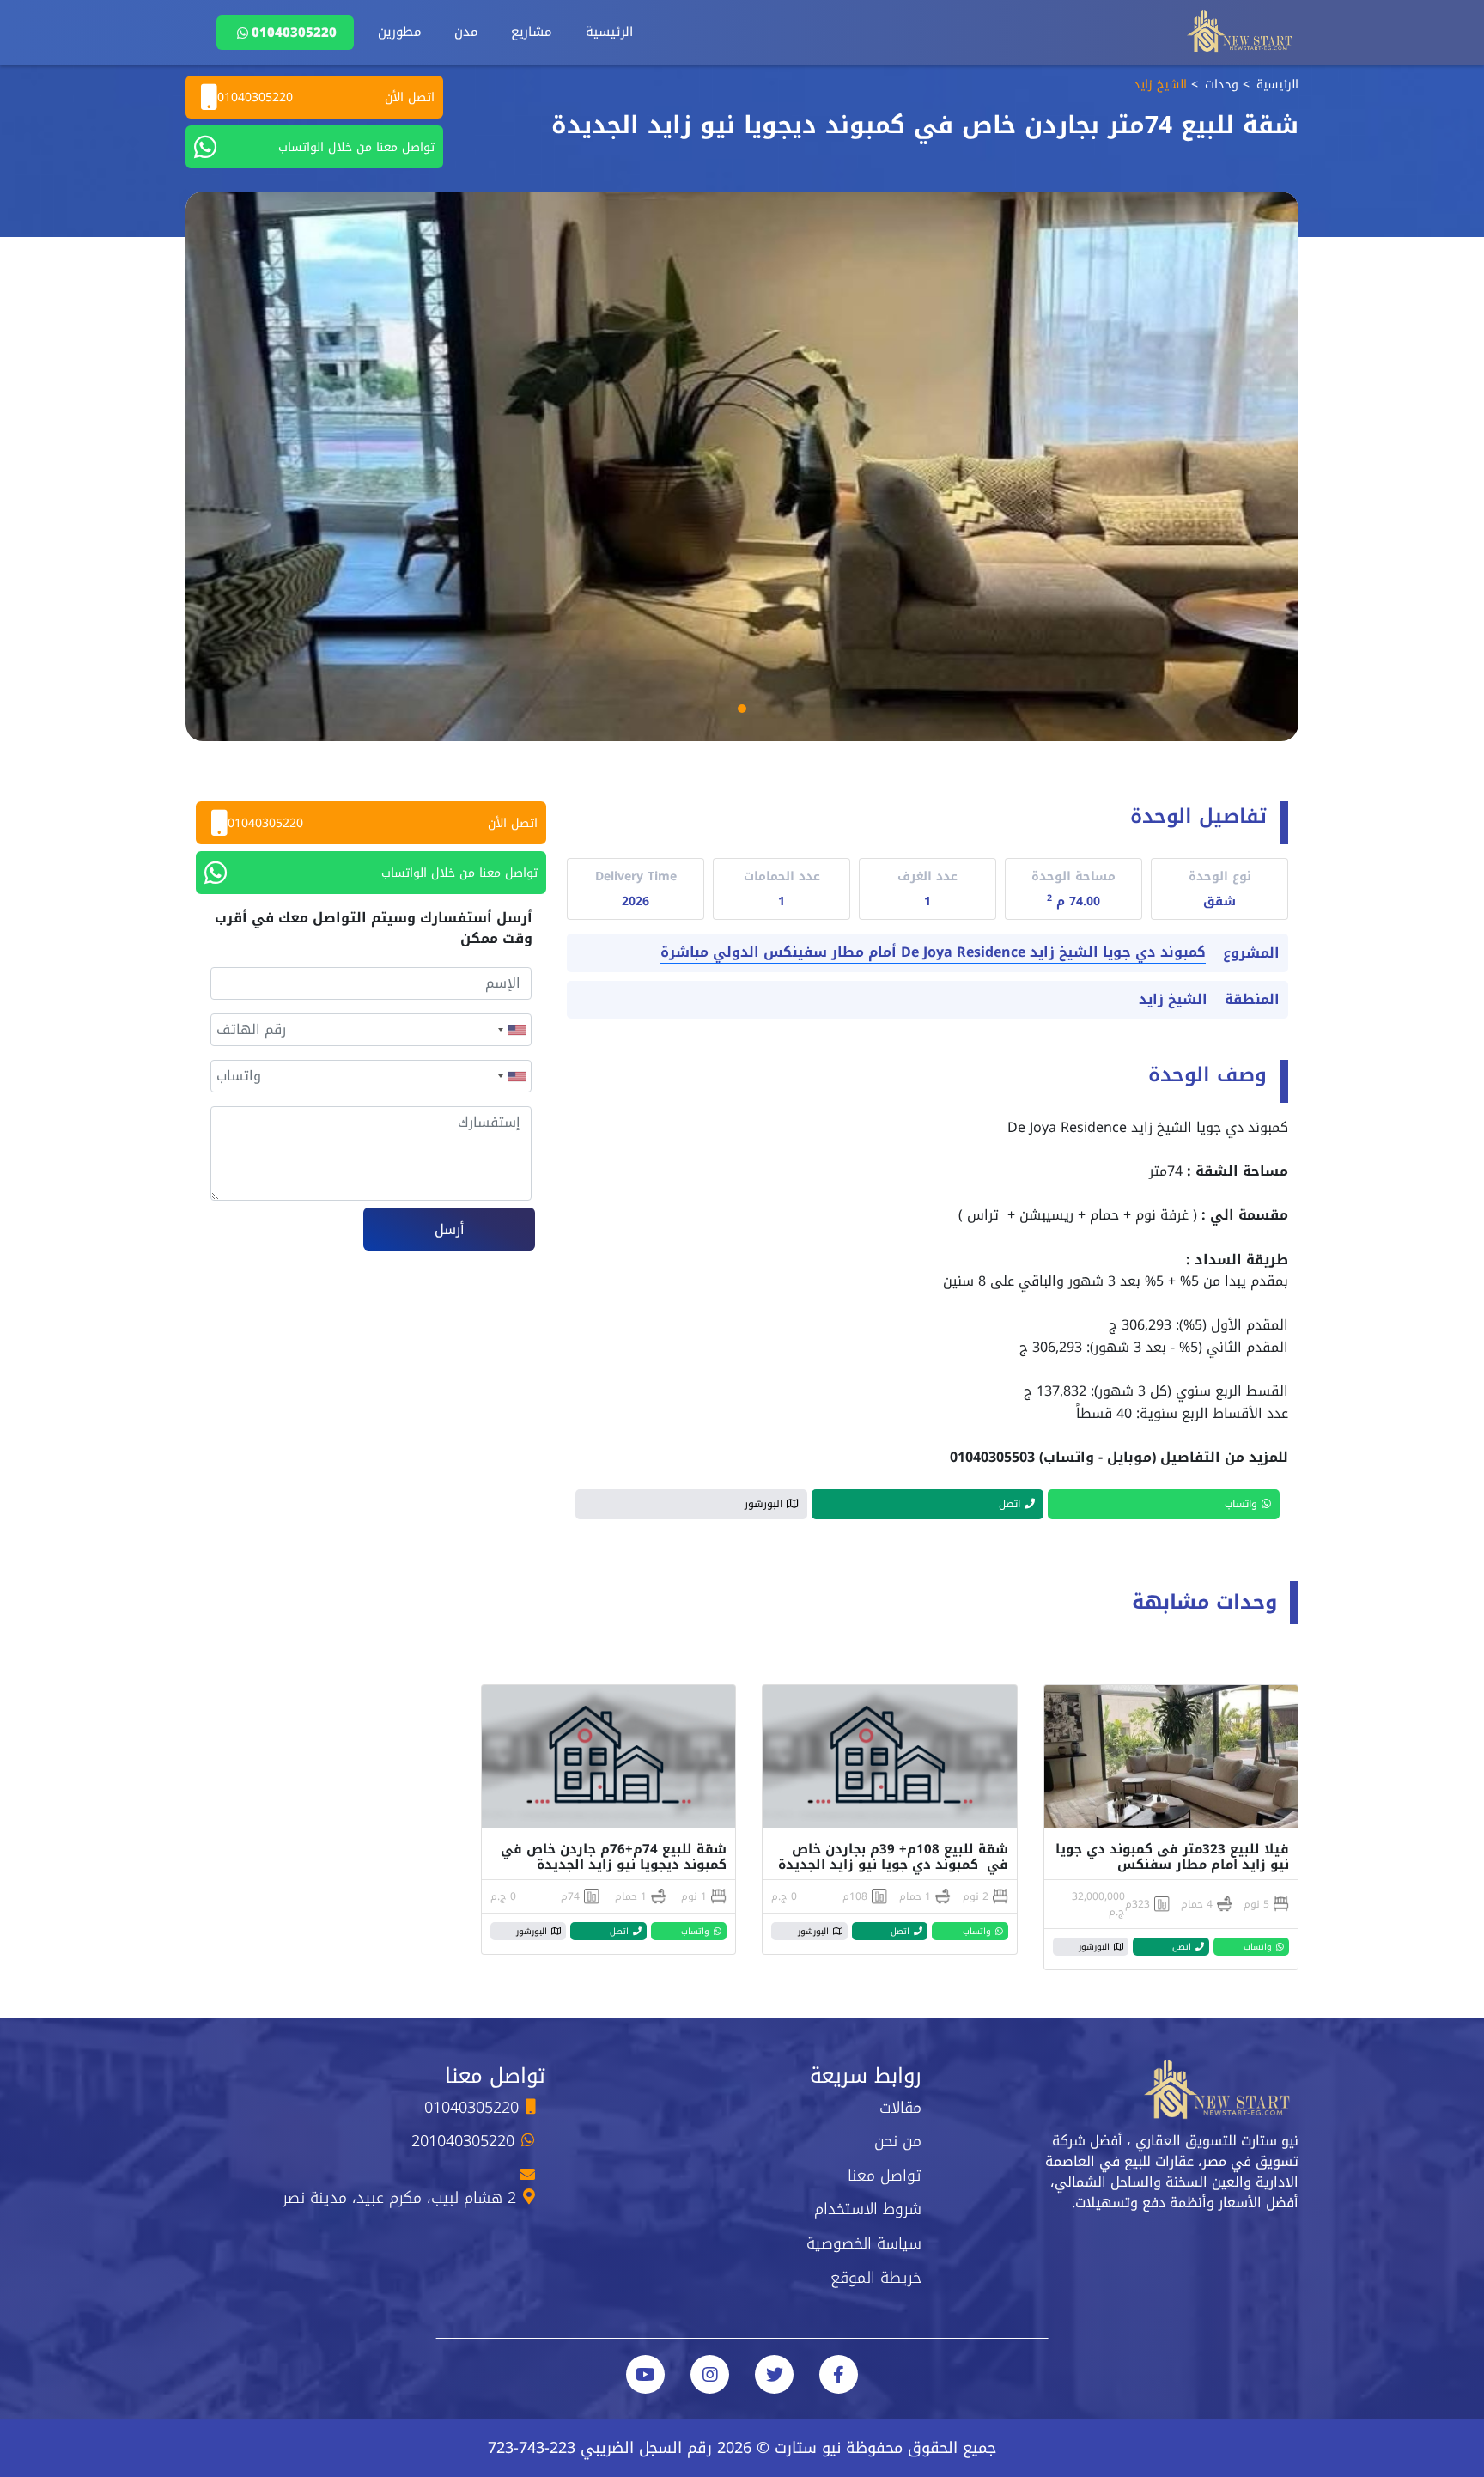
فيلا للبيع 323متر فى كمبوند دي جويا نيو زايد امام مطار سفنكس (1172, 1857)
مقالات (900, 2108)
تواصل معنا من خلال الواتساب (356, 147)
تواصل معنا (885, 2176)
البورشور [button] (763, 1504)
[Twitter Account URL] (774, 2374)
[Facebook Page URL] (839, 2374)
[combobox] (511, 1030)
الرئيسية (609, 32)
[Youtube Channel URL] (645, 2374)
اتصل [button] (1010, 1504)
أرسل (450, 1229)
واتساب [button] (1241, 1504)
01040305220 (294, 33)
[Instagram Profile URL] (710, 2374)
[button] (742, 709)
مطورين (400, 32)
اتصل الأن (326, 97)
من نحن (898, 2141)
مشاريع (532, 32)
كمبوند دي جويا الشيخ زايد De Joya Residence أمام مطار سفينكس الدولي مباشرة (933, 953)
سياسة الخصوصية (864, 2243)
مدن (466, 32)
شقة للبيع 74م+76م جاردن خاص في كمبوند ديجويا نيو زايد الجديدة (611, 1857)
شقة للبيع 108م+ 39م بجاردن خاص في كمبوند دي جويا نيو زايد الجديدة (893, 1857)
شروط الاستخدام (868, 2209)
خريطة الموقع (876, 2278)
